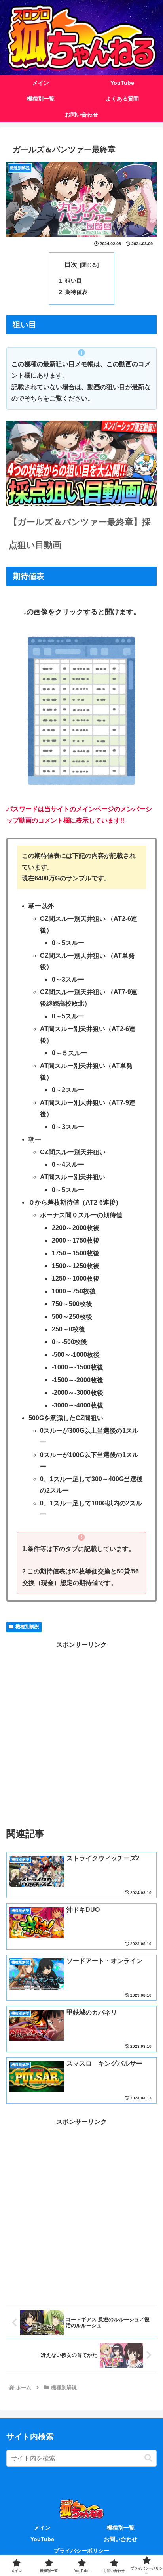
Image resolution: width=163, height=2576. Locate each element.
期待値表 (76, 292)
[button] (148, 2458)
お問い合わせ (121, 2539)
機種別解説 (27, 1627)
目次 (71, 264)
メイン (42, 2528)
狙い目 (74, 281)
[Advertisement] (81, 1732)
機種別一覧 (121, 2528)
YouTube (42, 2539)
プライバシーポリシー (81, 2551)
